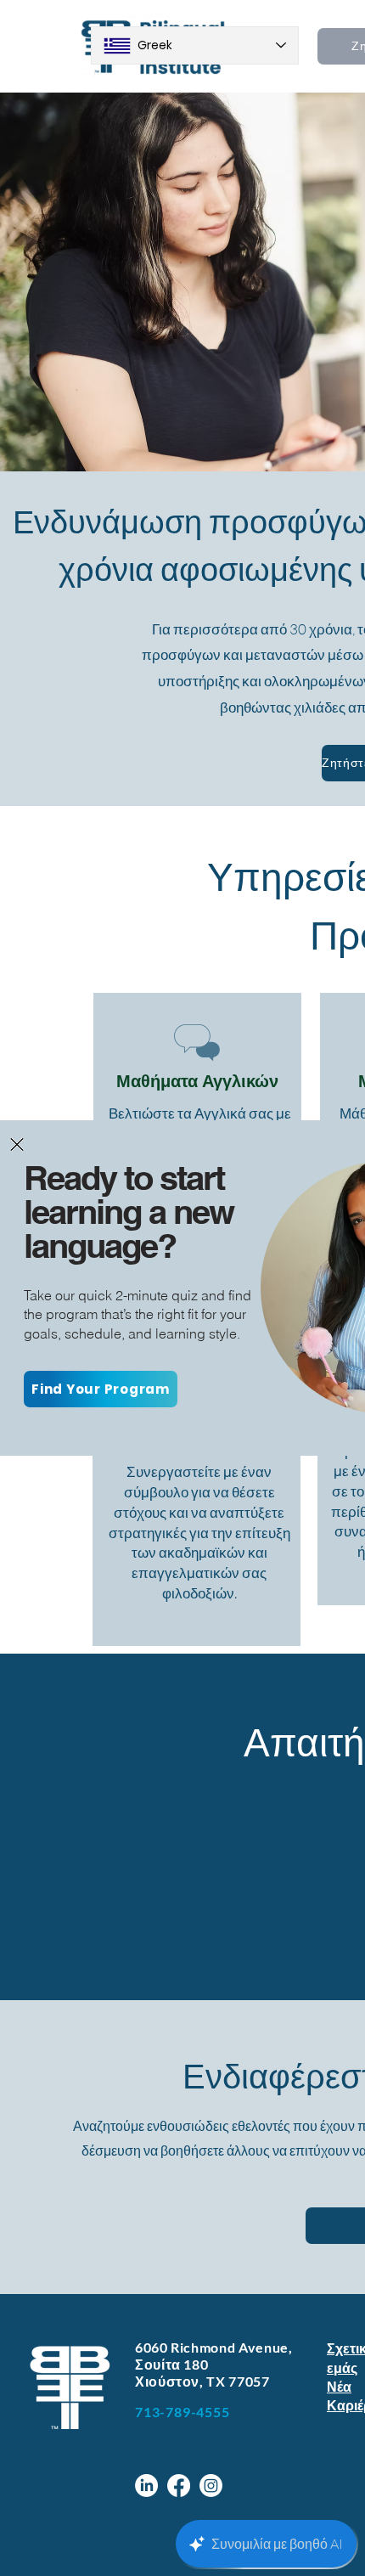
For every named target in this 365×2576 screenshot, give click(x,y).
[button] (17, 1144)
